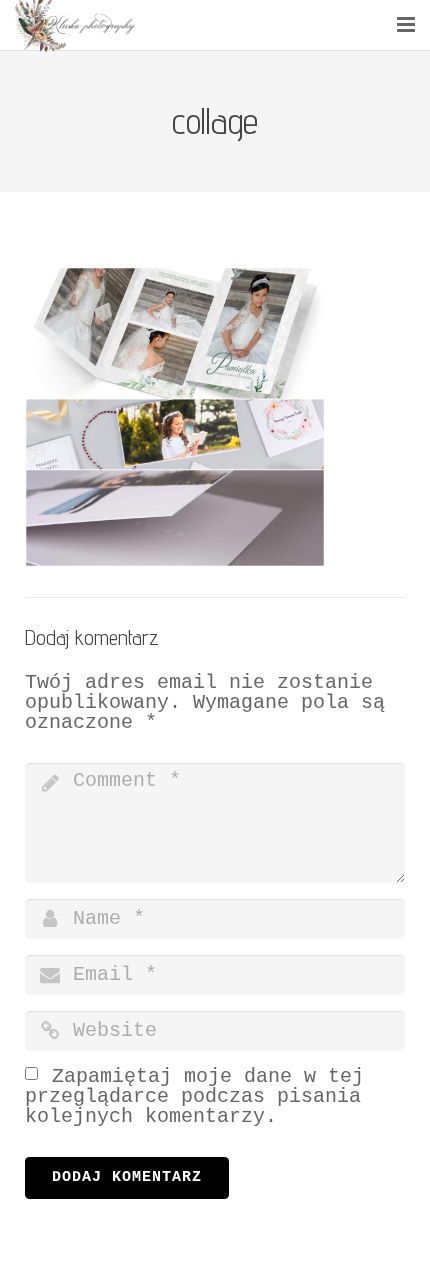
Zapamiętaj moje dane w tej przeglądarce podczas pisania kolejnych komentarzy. (194, 1096)
